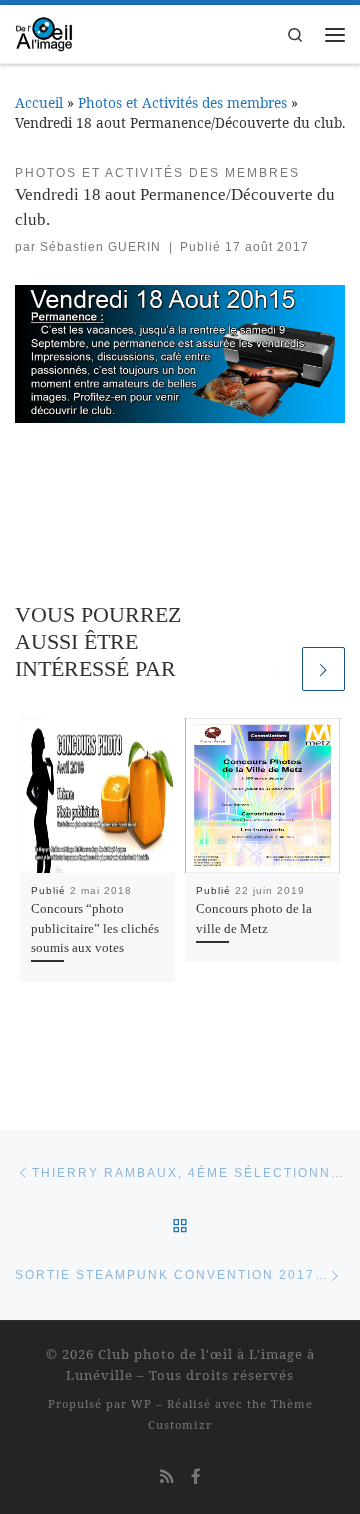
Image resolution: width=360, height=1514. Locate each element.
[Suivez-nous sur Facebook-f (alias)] (196, 1476)
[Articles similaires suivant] (323, 668)
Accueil (39, 102)
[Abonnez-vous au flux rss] (167, 1476)
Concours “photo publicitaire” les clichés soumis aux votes (95, 928)
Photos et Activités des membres (182, 102)
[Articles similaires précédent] (275, 668)
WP (141, 1403)
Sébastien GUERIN (100, 247)
